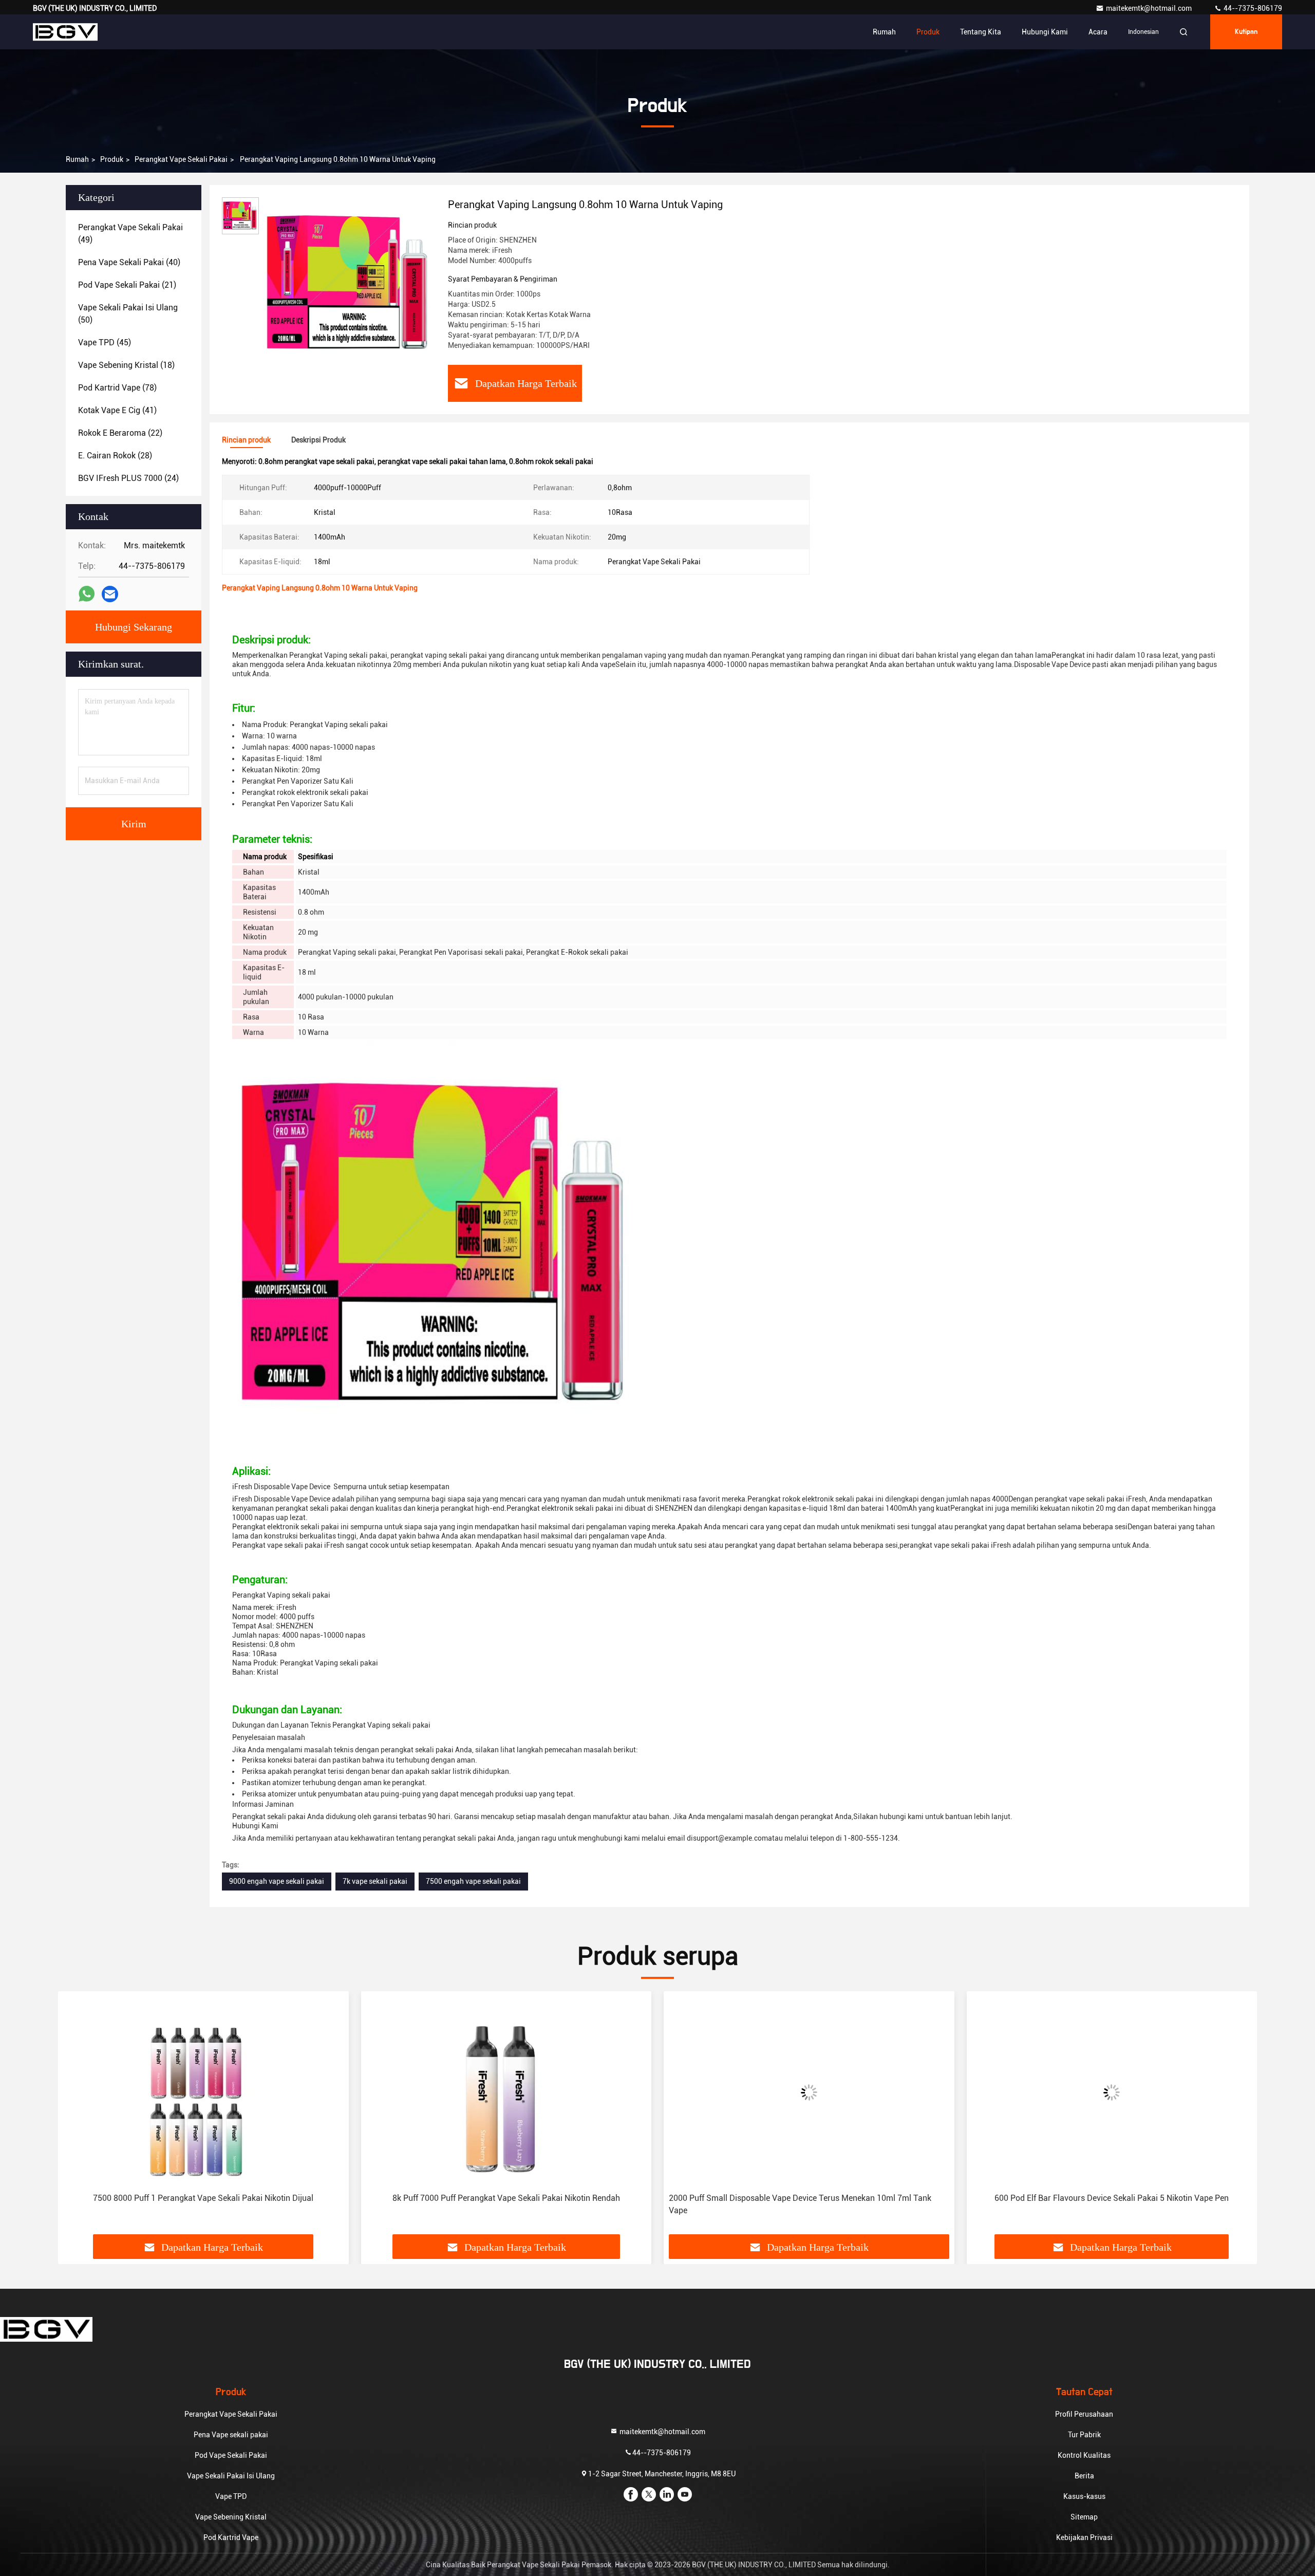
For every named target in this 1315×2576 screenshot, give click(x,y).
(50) (128, 314)
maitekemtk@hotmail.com (1150, 8)
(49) (130, 234)
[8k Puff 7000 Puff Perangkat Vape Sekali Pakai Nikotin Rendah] (506, 2092)
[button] (77, 2117)
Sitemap (1084, 2517)
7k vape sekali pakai (375, 1881)
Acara (1098, 32)
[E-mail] (110, 594)
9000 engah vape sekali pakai (277, 1881)
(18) (126, 365)
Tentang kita (981, 32)
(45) (105, 342)
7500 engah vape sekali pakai (473, 1881)
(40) (129, 262)
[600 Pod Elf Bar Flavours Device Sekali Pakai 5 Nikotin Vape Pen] (1112, 2092)
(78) (117, 388)
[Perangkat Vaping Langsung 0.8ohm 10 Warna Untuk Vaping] (349, 284)
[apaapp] (87, 594)
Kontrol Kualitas (1084, 2455)
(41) (117, 410)
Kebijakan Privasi (1084, 2537)
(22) (120, 433)
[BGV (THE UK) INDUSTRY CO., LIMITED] (65, 32)
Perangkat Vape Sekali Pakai (181, 159)
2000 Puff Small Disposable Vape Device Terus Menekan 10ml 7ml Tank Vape (800, 2204)
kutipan (1246, 32)
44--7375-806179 (1252, 8)
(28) (115, 456)
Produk (928, 32)
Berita (1084, 2476)
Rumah (884, 32)
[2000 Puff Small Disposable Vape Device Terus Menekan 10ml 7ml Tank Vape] (809, 2092)
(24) (128, 478)
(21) (127, 285)
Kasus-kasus (1084, 2496)
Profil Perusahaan (1084, 2414)
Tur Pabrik (1084, 2435)
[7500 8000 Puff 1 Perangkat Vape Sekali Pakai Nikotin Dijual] (203, 2092)
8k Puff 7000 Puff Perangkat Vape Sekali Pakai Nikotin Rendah (506, 2198)
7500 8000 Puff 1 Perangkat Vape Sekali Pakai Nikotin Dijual (203, 2198)
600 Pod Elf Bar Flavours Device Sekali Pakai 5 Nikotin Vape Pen (1112, 2198)
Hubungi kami (1045, 32)
